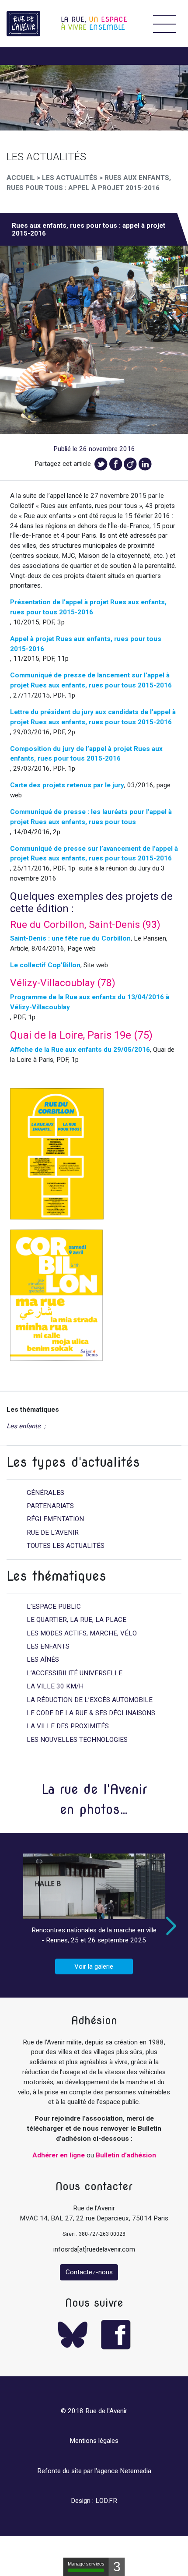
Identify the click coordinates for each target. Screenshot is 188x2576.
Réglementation (55, 1519)
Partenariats (50, 1506)
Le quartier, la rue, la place (77, 1620)
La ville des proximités (68, 1726)
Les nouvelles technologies (77, 1740)
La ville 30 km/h (55, 1686)
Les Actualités (70, 178)
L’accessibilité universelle (75, 1673)
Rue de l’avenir (53, 1533)
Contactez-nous (89, 2272)
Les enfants (24, 1426)
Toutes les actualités (66, 1546)
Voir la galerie (94, 1966)
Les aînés (43, 1660)
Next (169, 1926)
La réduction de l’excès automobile (90, 1700)
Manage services (86, 2564)
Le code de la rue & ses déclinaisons (91, 1713)
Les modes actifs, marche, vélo (82, 1633)
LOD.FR (106, 2501)
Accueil (21, 178)
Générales (45, 1493)
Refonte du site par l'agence (78, 2471)
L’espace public (54, 1607)
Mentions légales (94, 2441)
